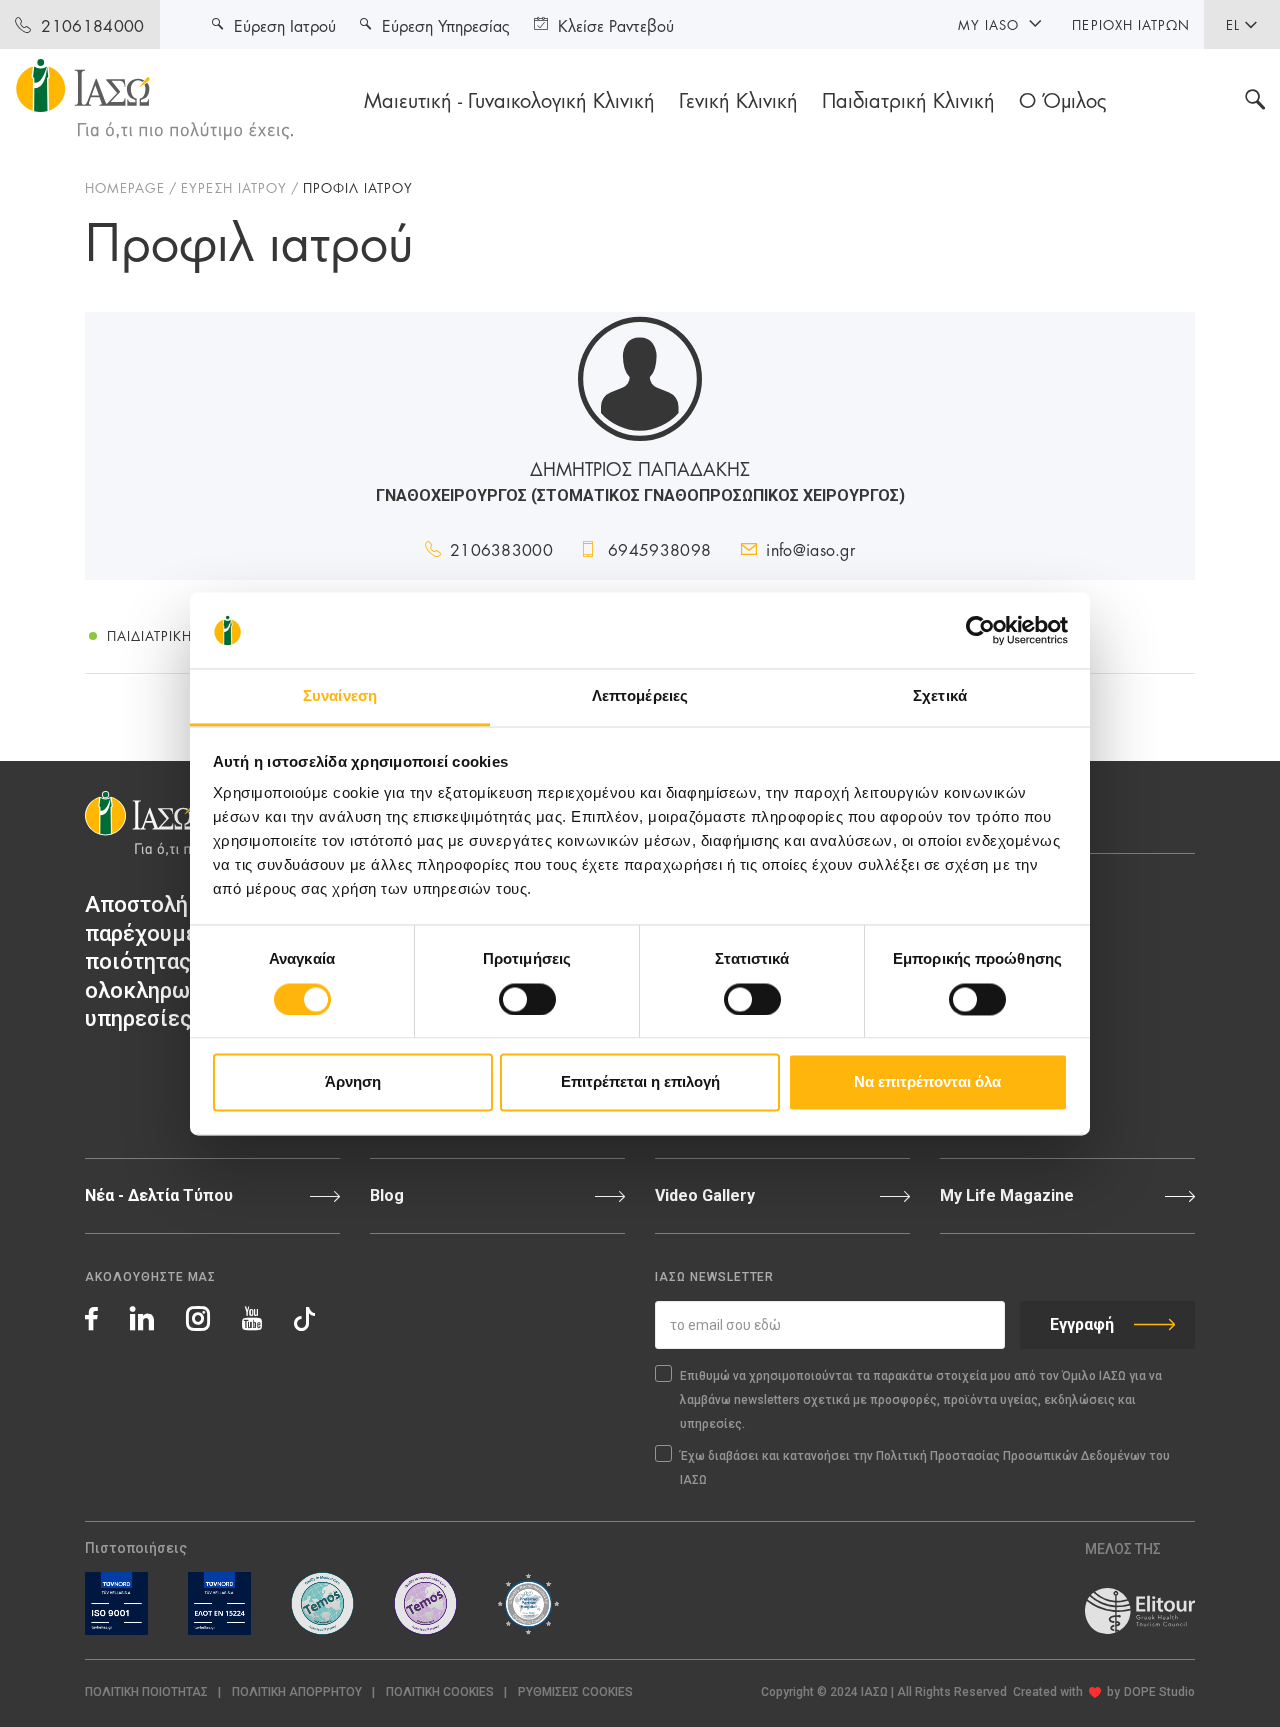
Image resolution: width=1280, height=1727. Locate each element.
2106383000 (501, 548)
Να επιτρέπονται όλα (927, 1082)
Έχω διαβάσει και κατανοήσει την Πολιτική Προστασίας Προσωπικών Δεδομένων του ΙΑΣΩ (925, 1468)
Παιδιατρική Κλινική (908, 99)
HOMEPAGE (125, 187)
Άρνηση (353, 1082)
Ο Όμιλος (1063, 99)
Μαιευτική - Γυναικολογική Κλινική (509, 99)
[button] (575, 1692)
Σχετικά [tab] (940, 696)
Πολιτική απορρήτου (297, 1692)
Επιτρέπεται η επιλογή (640, 1082)
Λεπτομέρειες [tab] (640, 696)
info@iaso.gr (810, 548)
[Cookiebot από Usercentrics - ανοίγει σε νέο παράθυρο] (980, 630)
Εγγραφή (1082, 1324)
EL (1233, 24)
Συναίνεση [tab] (340, 696)
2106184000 (92, 24)
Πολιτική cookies (440, 1692)
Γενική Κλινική (738, 99)
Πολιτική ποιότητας (146, 1692)
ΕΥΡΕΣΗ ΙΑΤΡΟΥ (234, 187)
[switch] (527, 999)
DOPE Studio (1159, 1692)
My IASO (988, 24)
